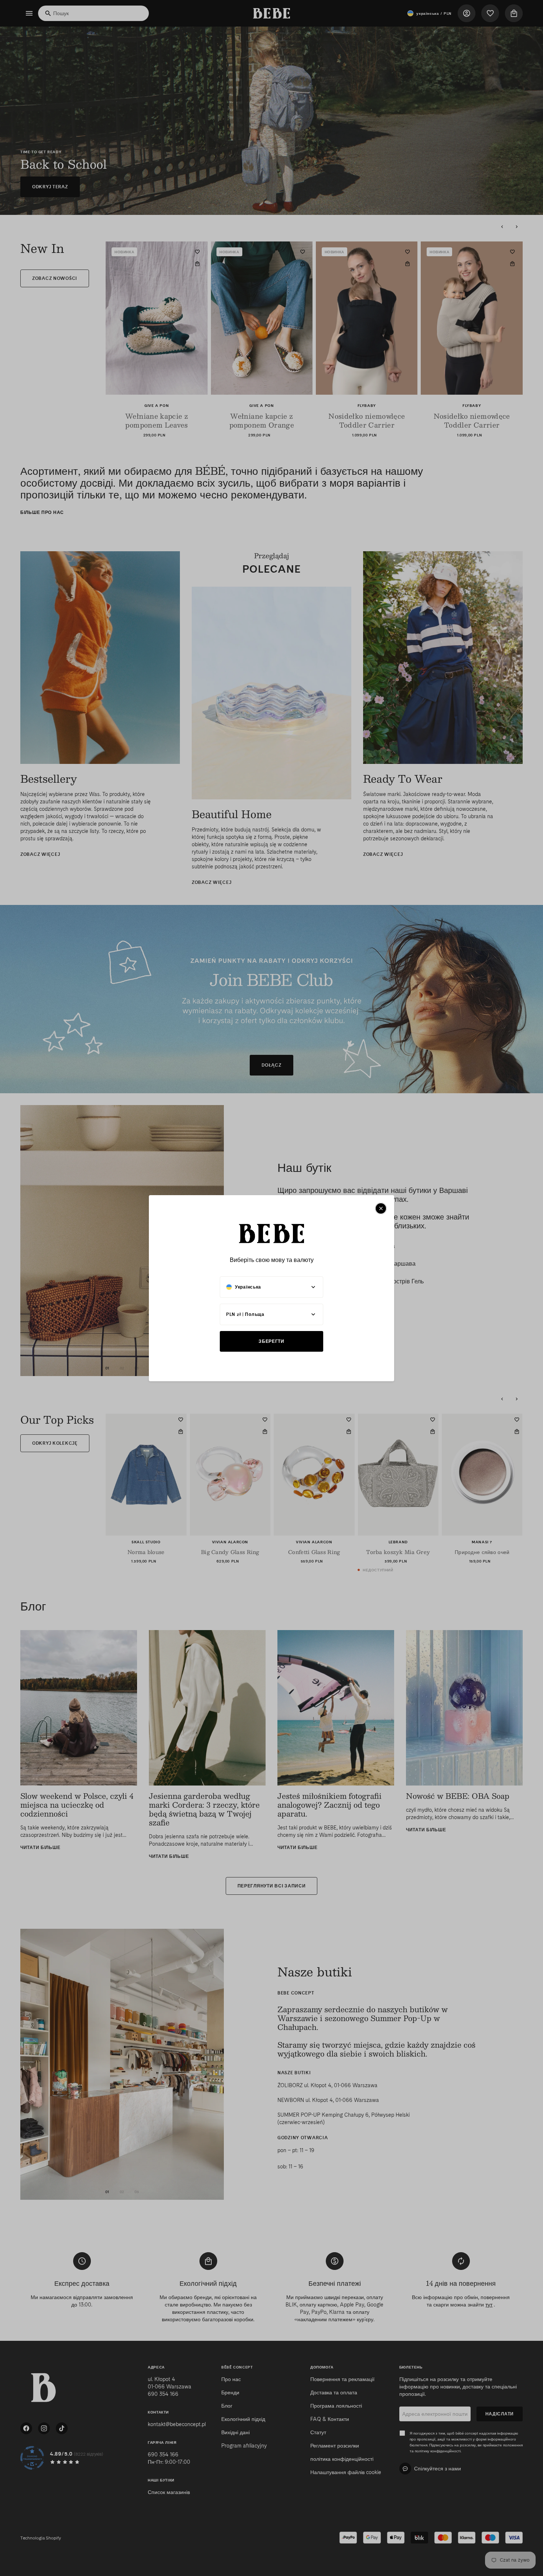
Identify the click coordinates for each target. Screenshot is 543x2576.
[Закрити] (381, 1208)
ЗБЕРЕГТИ (271, 1341)
